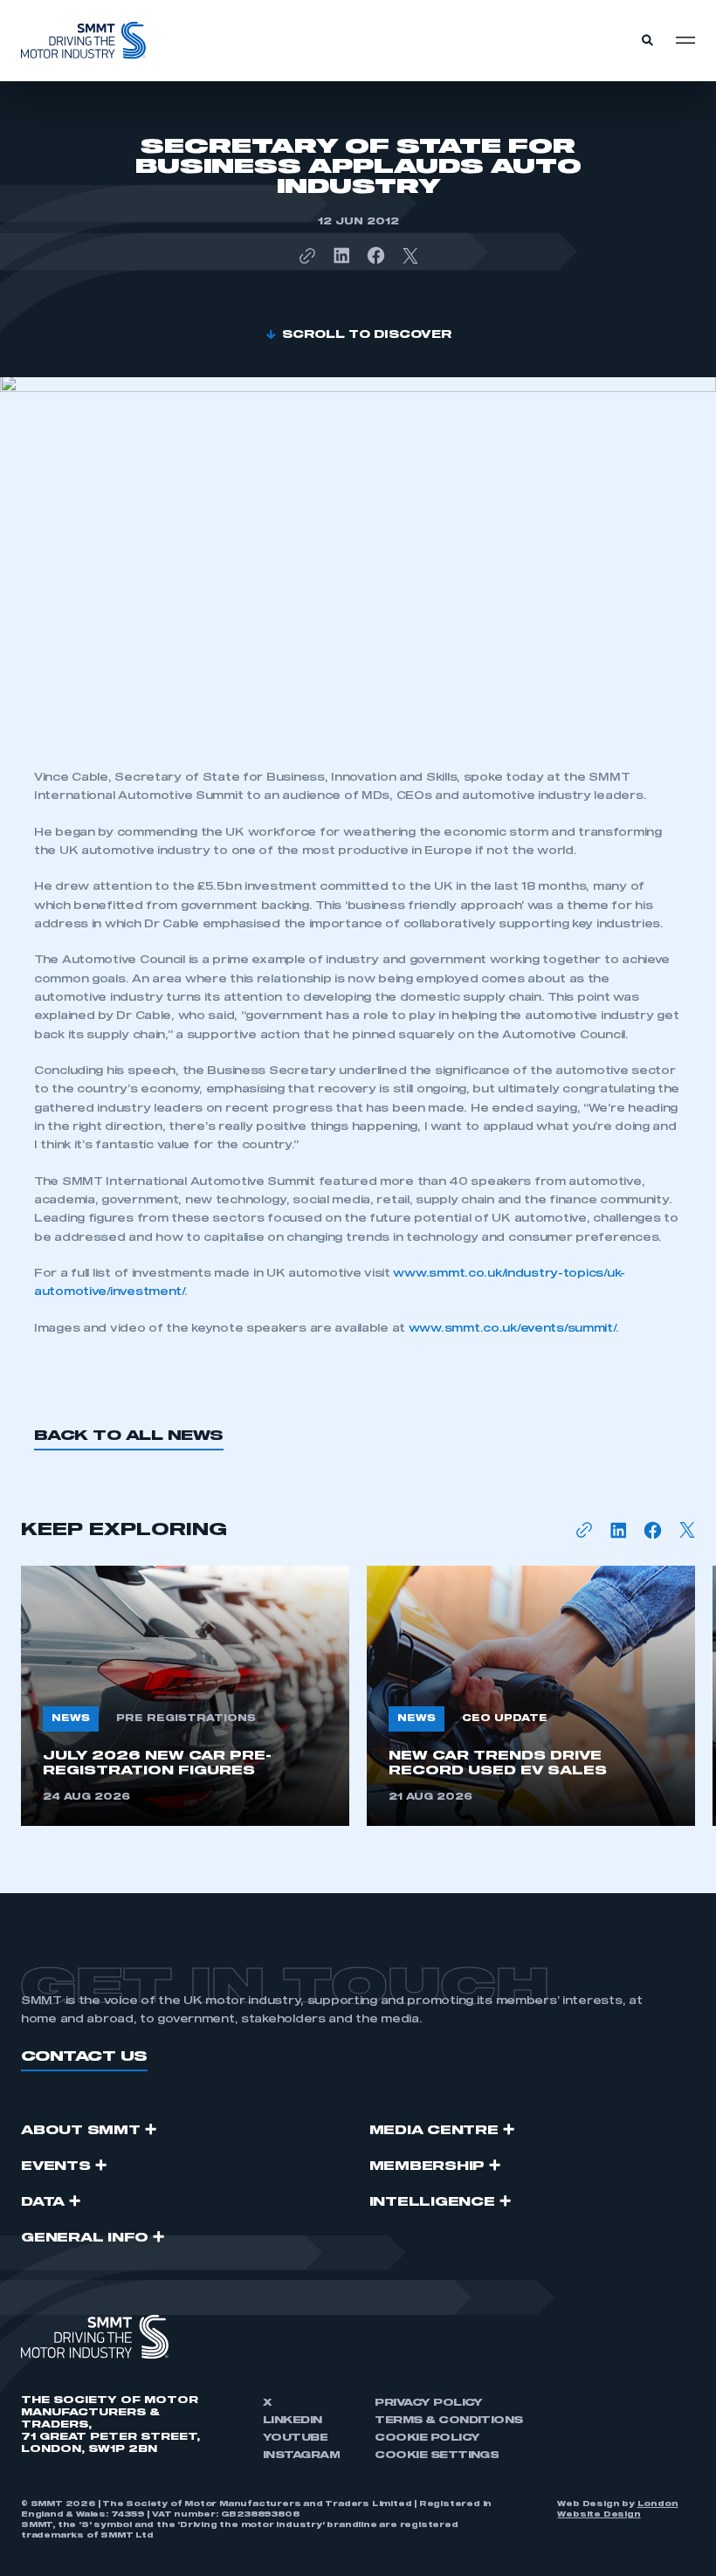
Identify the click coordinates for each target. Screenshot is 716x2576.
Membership (427, 2166)
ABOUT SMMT (81, 2131)
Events (56, 2166)
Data (43, 2202)
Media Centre (434, 2131)
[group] (185, 1696)
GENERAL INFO (85, 2238)
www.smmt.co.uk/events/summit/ (512, 1329)
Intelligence (432, 2202)
